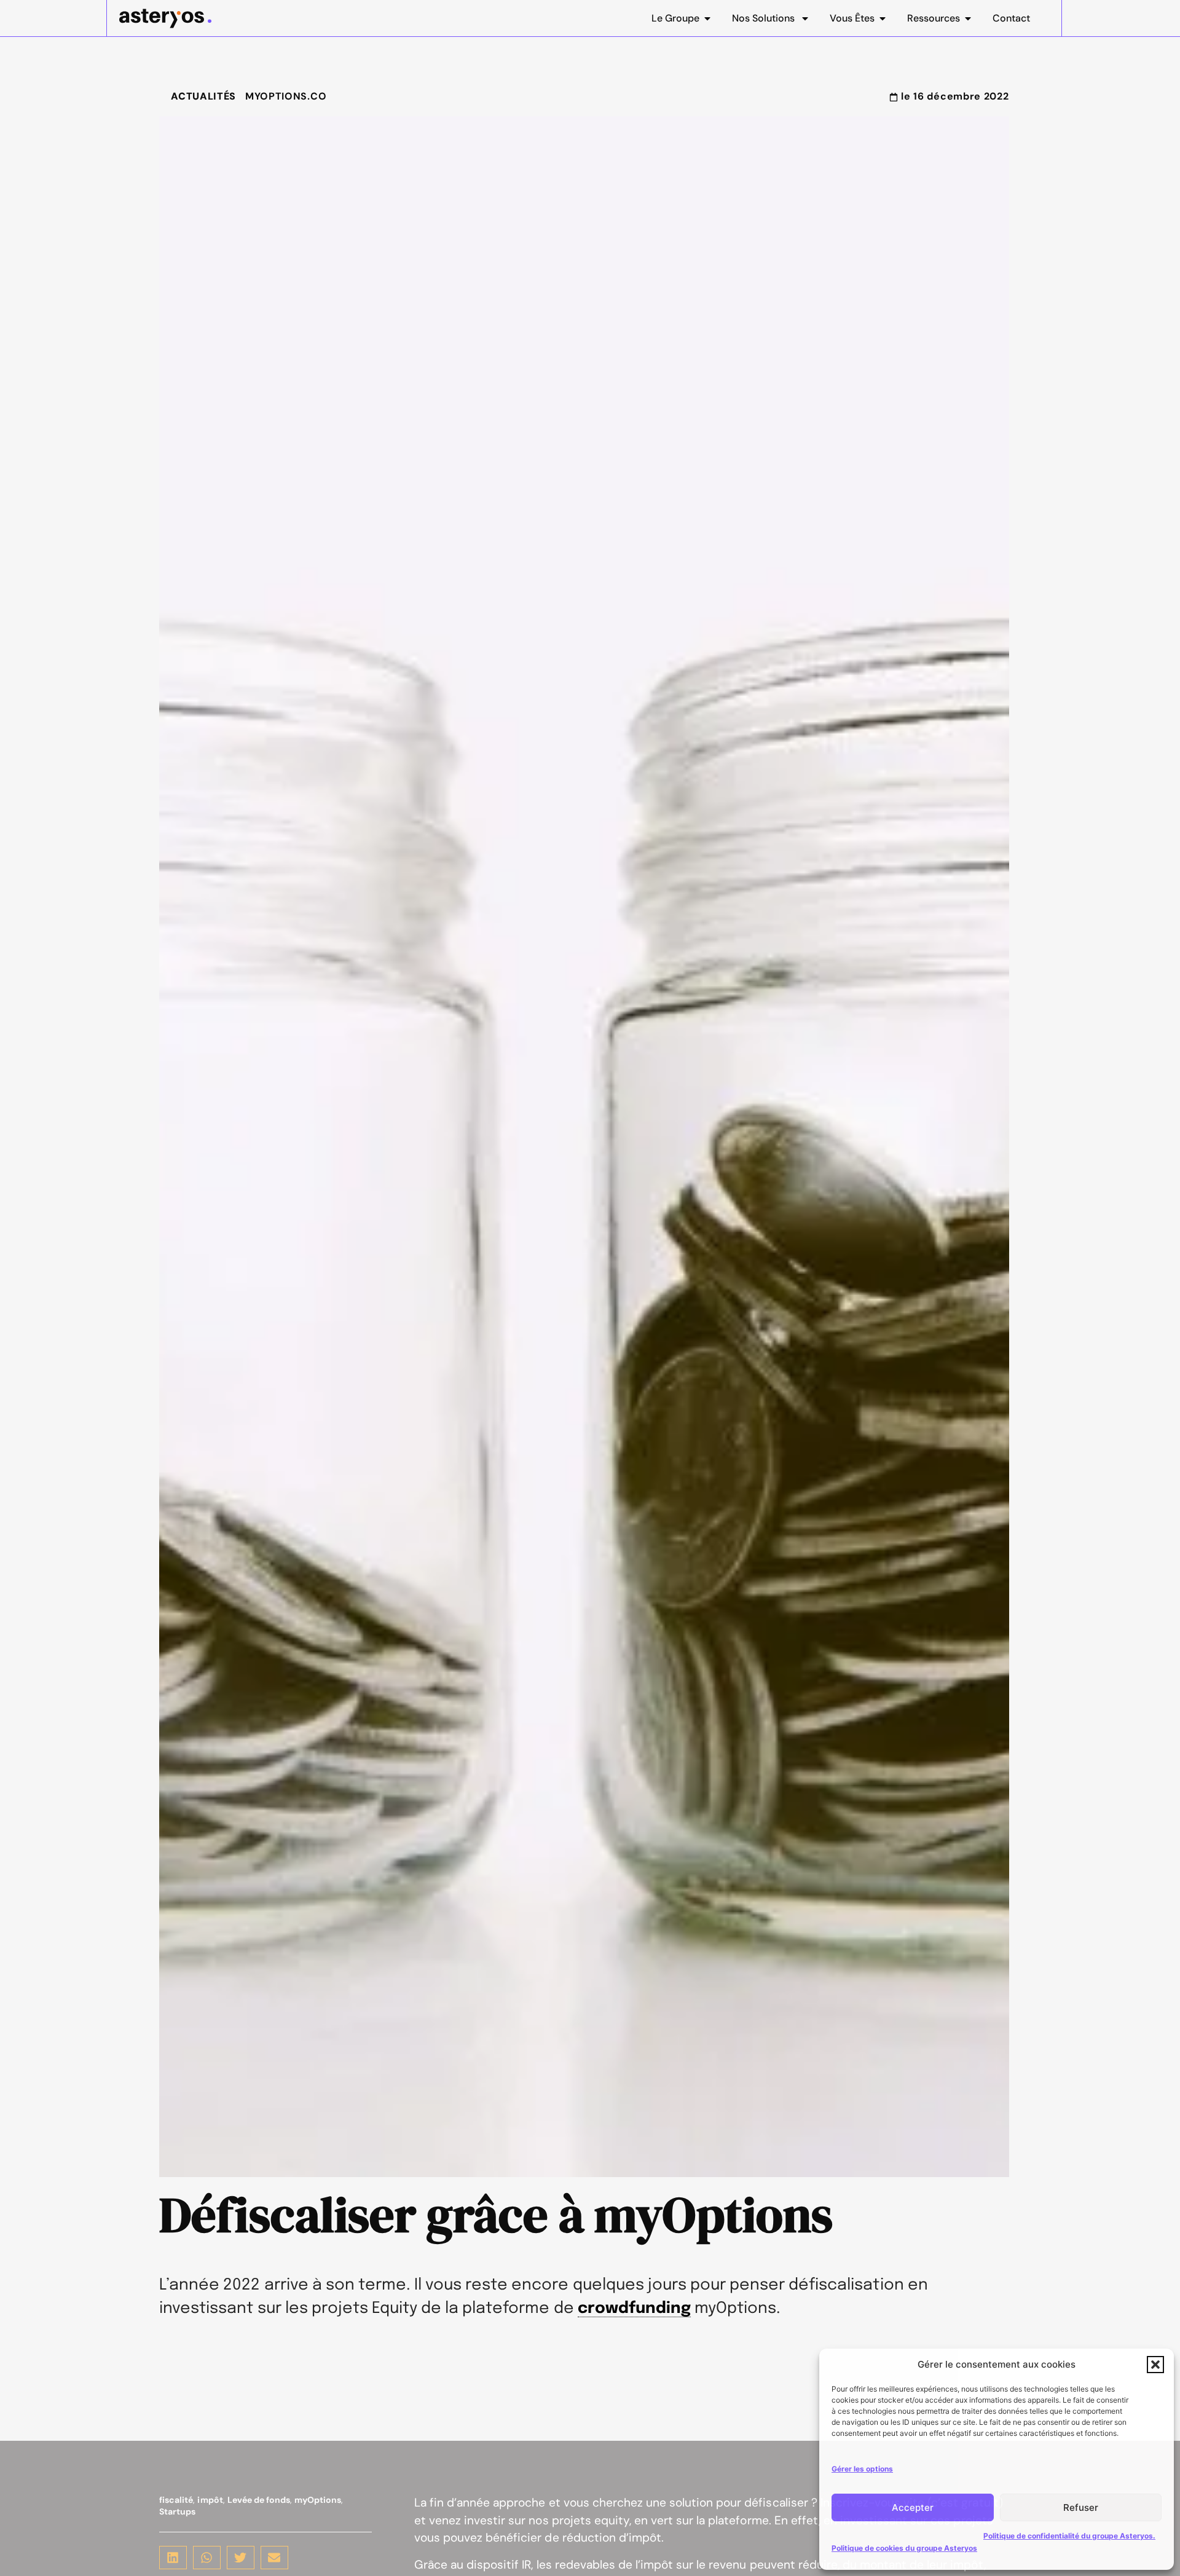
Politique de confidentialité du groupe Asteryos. (1069, 2536)
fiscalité (176, 2500)
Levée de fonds (259, 2500)
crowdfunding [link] (634, 2309)
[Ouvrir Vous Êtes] (883, 18)
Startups (177, 2511)
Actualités (203, 96)
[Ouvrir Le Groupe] (707, 18)
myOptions (318, 2500)
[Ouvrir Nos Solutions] (805, 18)
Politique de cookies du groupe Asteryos (904, 2548)
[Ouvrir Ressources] (968, 18)
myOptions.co (286, 96)
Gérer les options (862, 2469)
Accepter (913, 2507)
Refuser (1081, 2507)
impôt (210, 2500)
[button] (1155, 2365)
